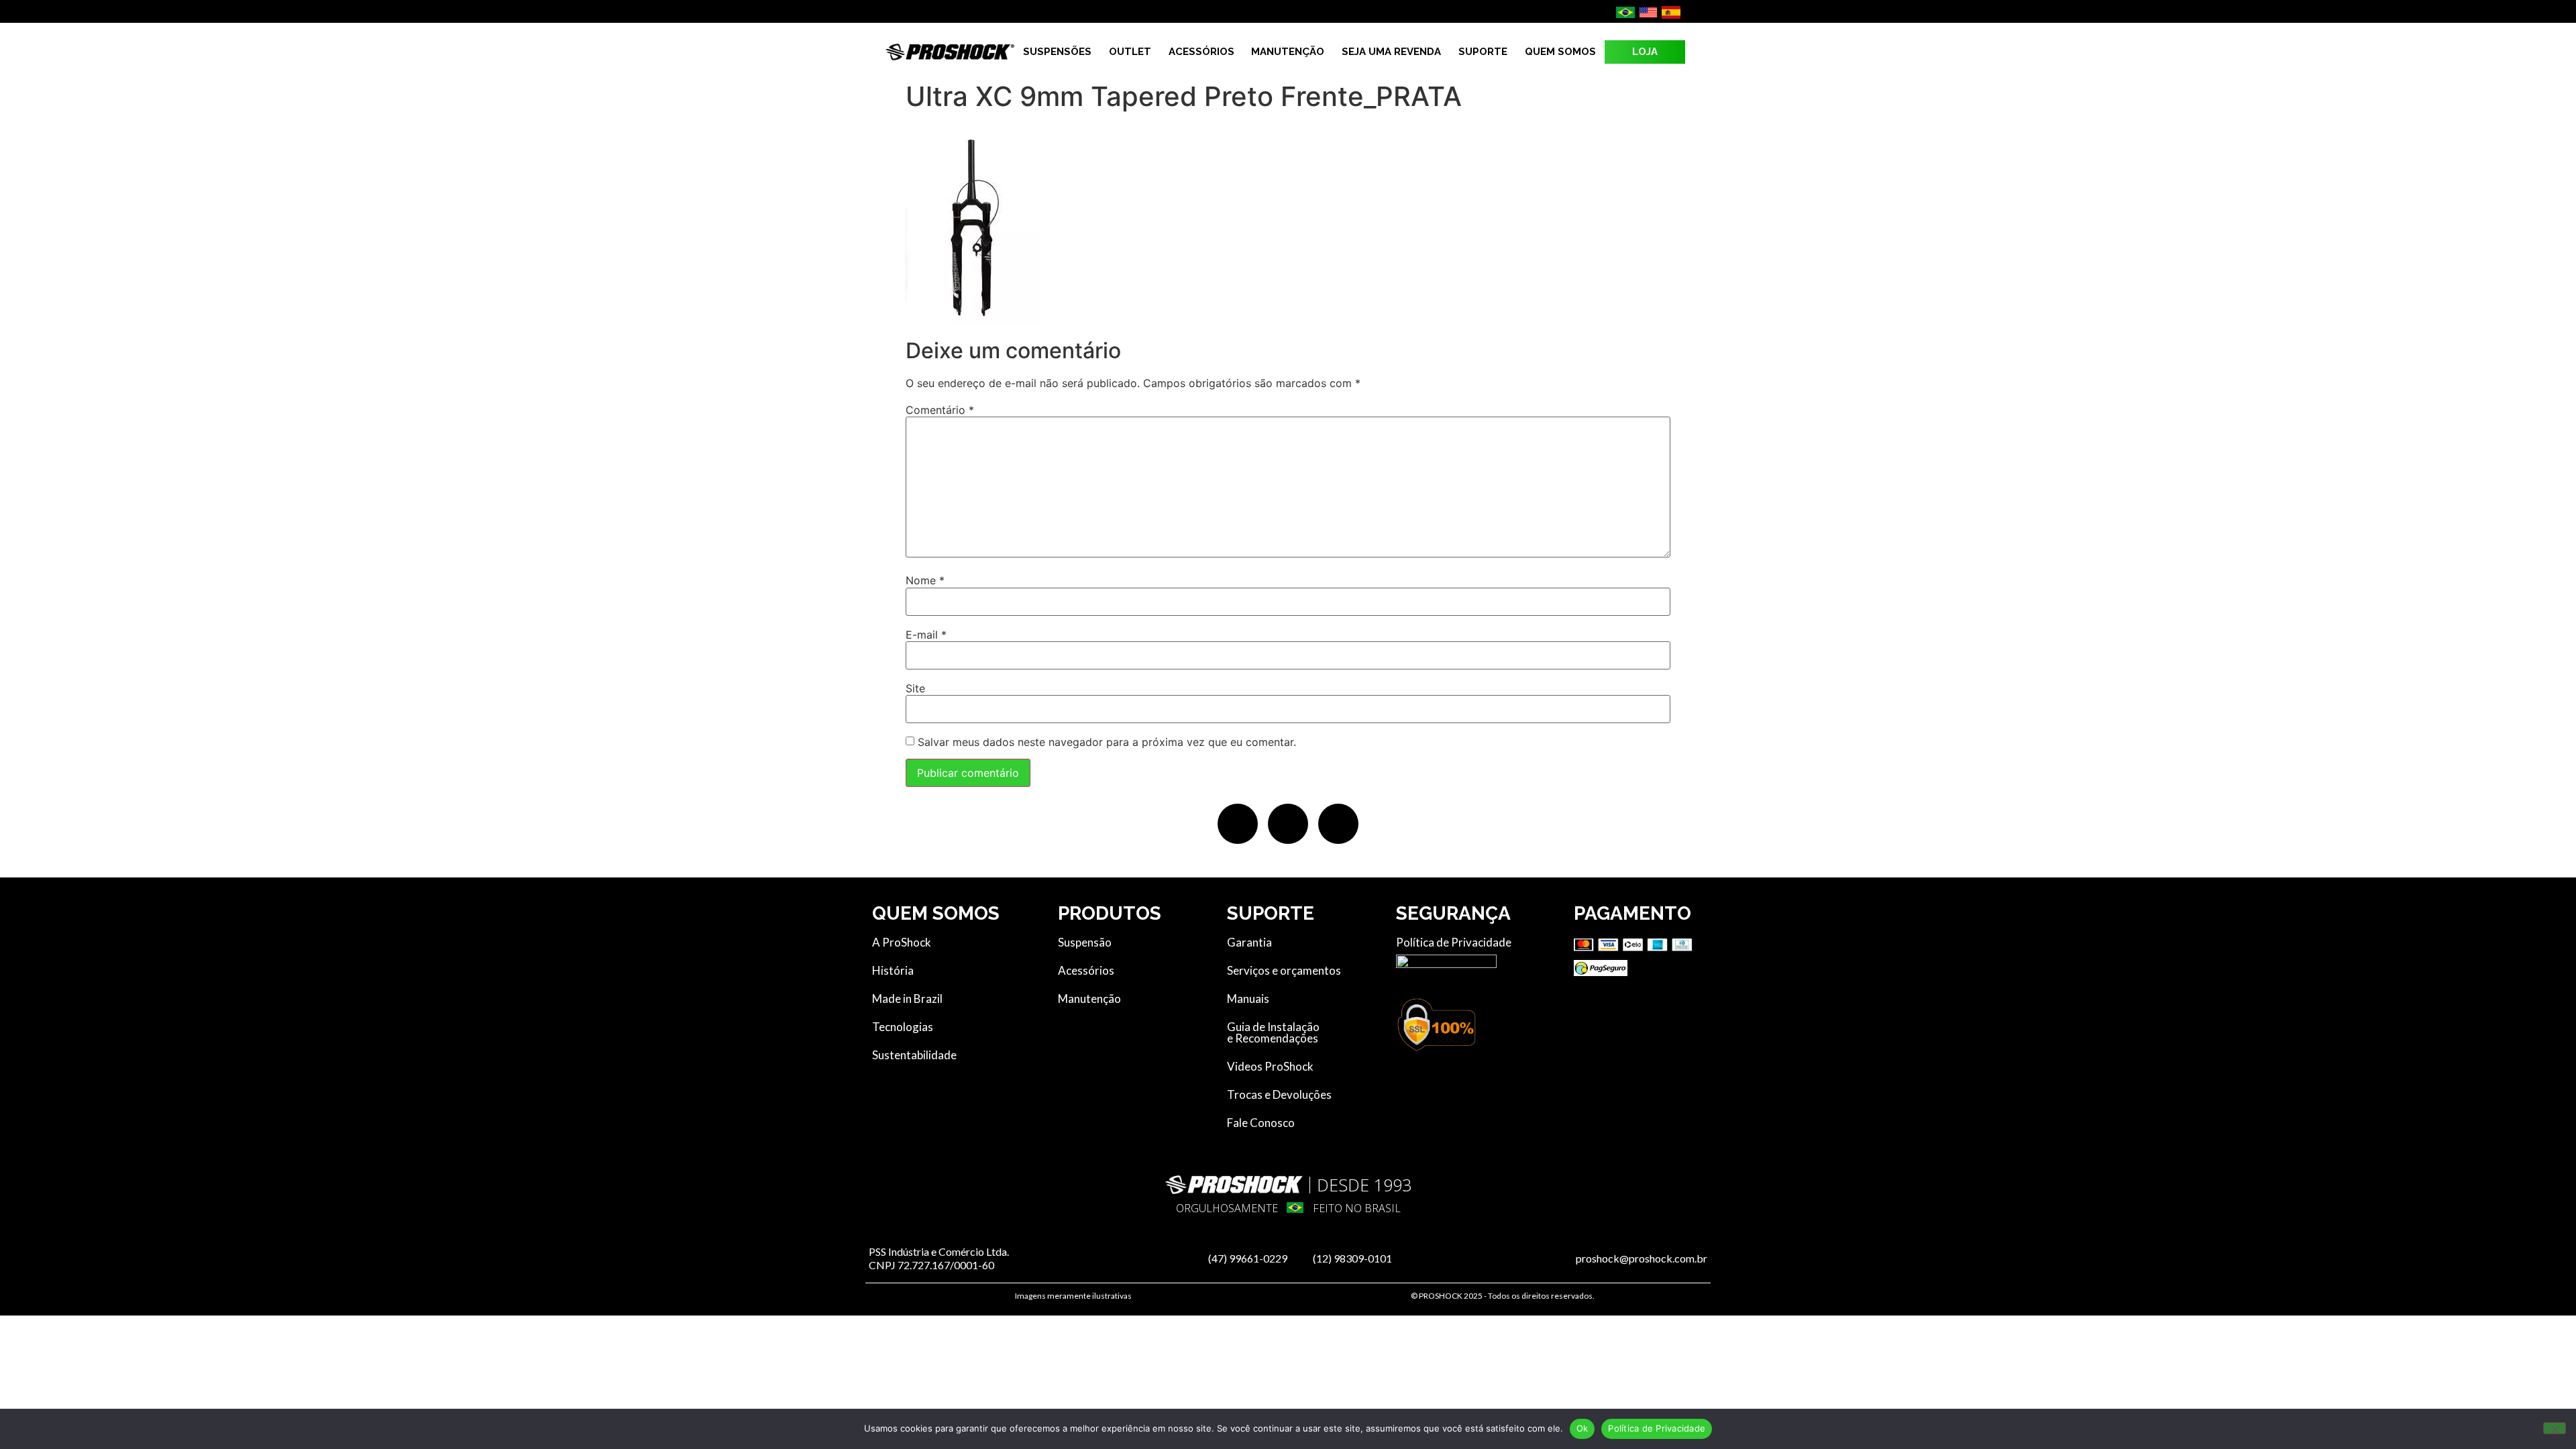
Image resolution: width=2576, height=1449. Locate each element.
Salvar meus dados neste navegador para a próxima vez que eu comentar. (1107, 742)
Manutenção (1288, 52)
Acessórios (1201, 52)
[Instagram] (1288, 824)
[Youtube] (1338, 824)
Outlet (1130, 52)
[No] (2555, 1428)
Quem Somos (1560, 52)
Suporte (1483, 52)
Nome (925, 580)
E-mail (926, 635)
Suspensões (1057, 52)
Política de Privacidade (1657, 1428)
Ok (1582, 1428)
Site (915, 688)
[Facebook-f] (1238, 824)
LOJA (1645, 52)
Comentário (940, 410)
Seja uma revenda (1391, 52)
